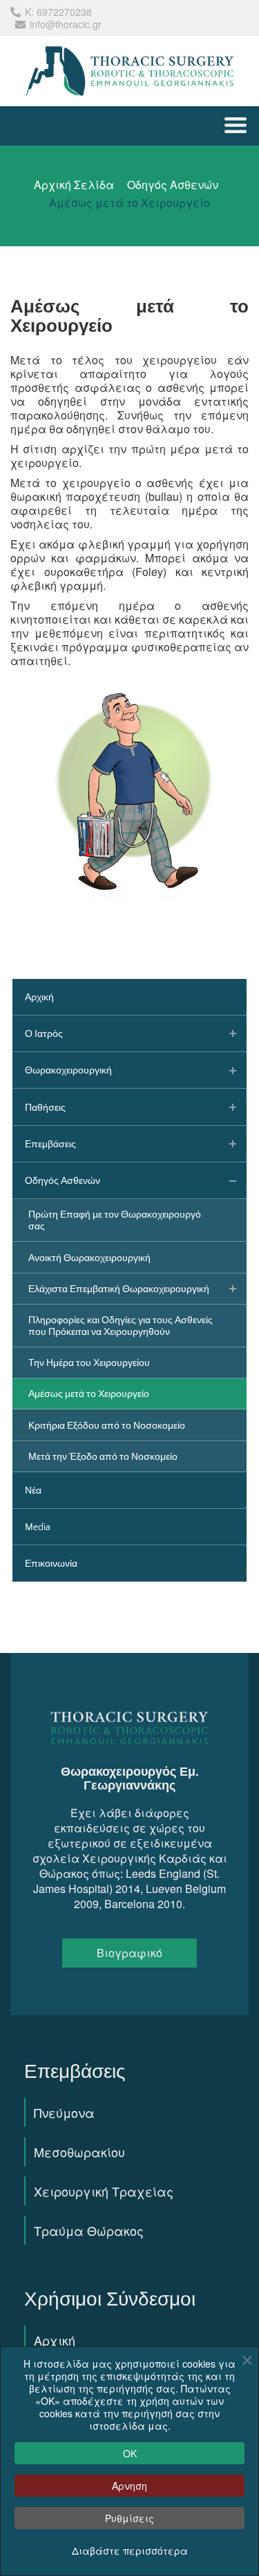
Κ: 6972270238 (58, 12)
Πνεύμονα (64, 2112)
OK (130, 2453)
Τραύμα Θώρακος (89, 2230)
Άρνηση (129, 2486)
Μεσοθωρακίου (79, 2152)
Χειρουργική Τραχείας (104, 2191)
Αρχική (55, 2340)
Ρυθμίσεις (129, 2518)
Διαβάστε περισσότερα (130, 2550)
